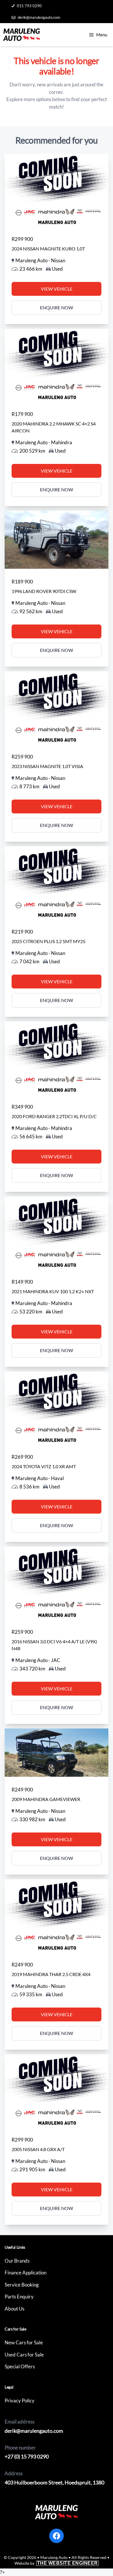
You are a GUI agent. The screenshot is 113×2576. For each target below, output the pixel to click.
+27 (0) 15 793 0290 (27, 2456)
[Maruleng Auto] (22, 35)
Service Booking (22, 2285)
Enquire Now (57, 307)
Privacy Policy (20, 2401)
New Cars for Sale (24, 2342)
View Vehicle (57, 289)
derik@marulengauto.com (39, 17)
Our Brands (17, 2261)
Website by (56, 2563)
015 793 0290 (29, 6)
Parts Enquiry (19, 2297)
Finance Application (25, 2273)
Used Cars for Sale (24, 2355)
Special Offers (20, 2366)
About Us (14, 2309)
